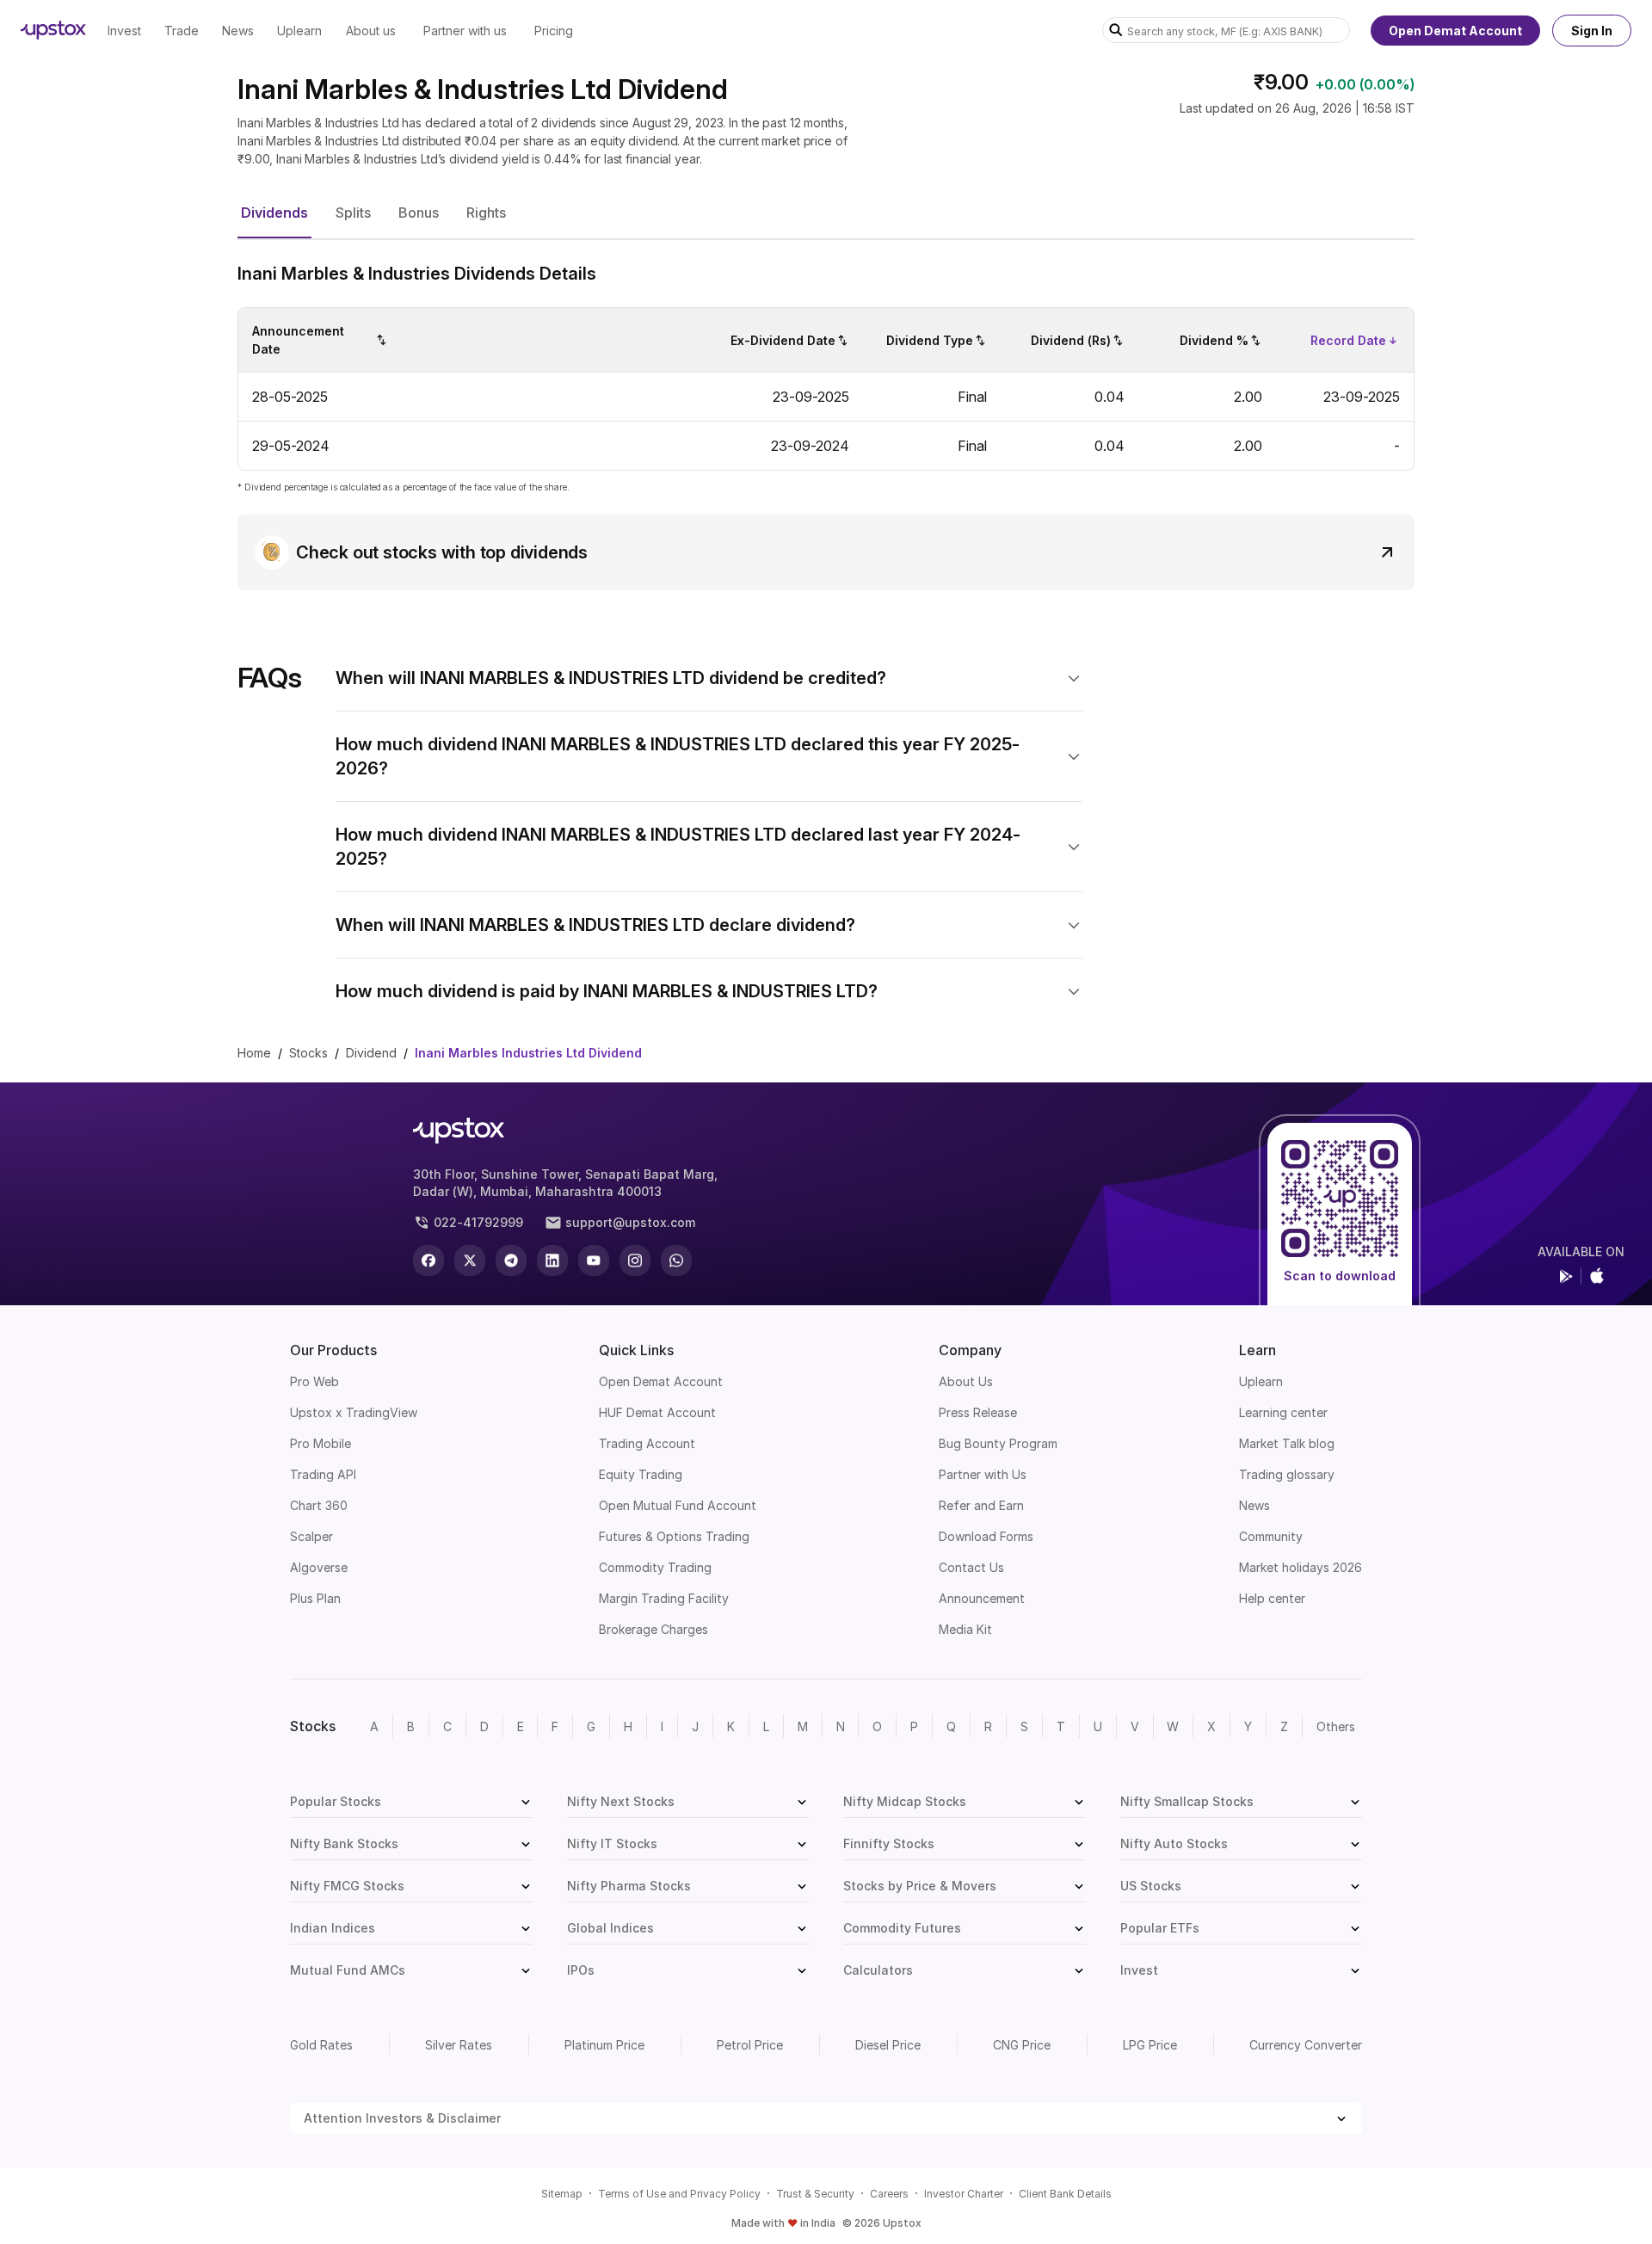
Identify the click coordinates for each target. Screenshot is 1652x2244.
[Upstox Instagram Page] (635, 1261)
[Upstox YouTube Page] (594, 1261)
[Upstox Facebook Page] (428, 1261)
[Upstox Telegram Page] (511, 1261)
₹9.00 (1281, 82)
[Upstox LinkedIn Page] (552, 1261)
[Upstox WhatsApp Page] (676, 1261)
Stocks (308, 1053)
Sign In (1592, 31)
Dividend (371, 1053)
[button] (274, 213)
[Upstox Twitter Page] (470, 1261)
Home (254, 1053)
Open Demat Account (1455, 31)
